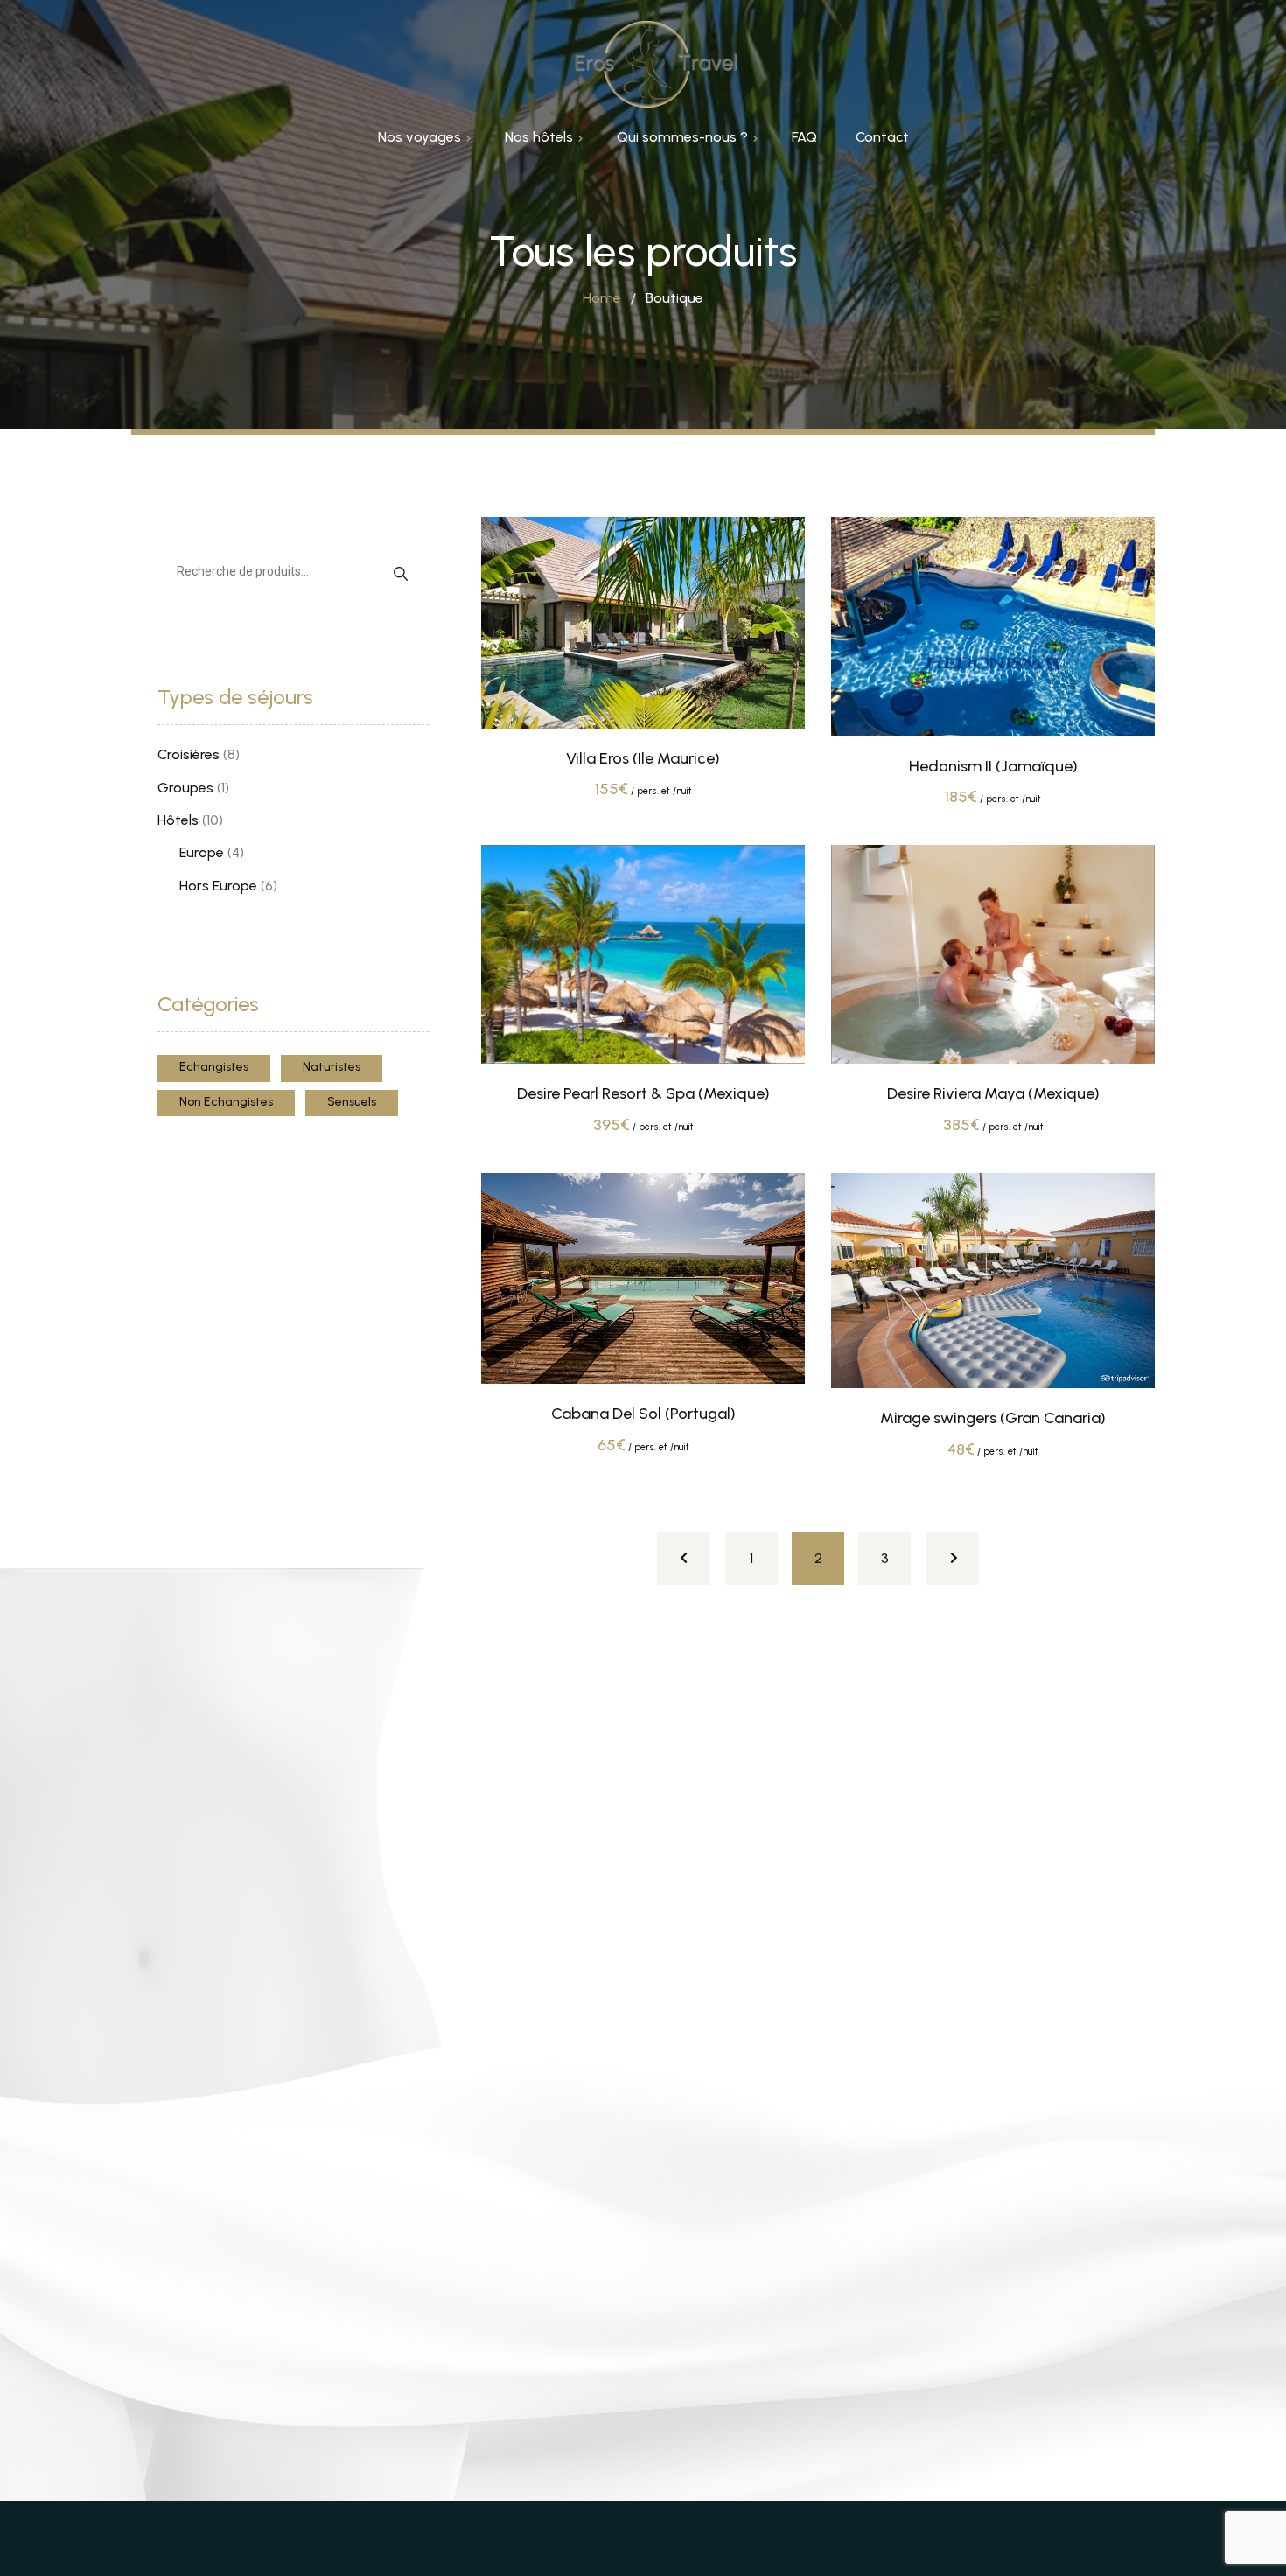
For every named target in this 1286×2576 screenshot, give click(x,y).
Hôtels (178, 820)
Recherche (400, 573)
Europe (202, 852)
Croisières (189, 754)
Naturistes (332, 1067)
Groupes (185, 788)
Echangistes (214, 1067)
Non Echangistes (226, 1102)
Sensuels (352, 1102)
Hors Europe (218, 886)
